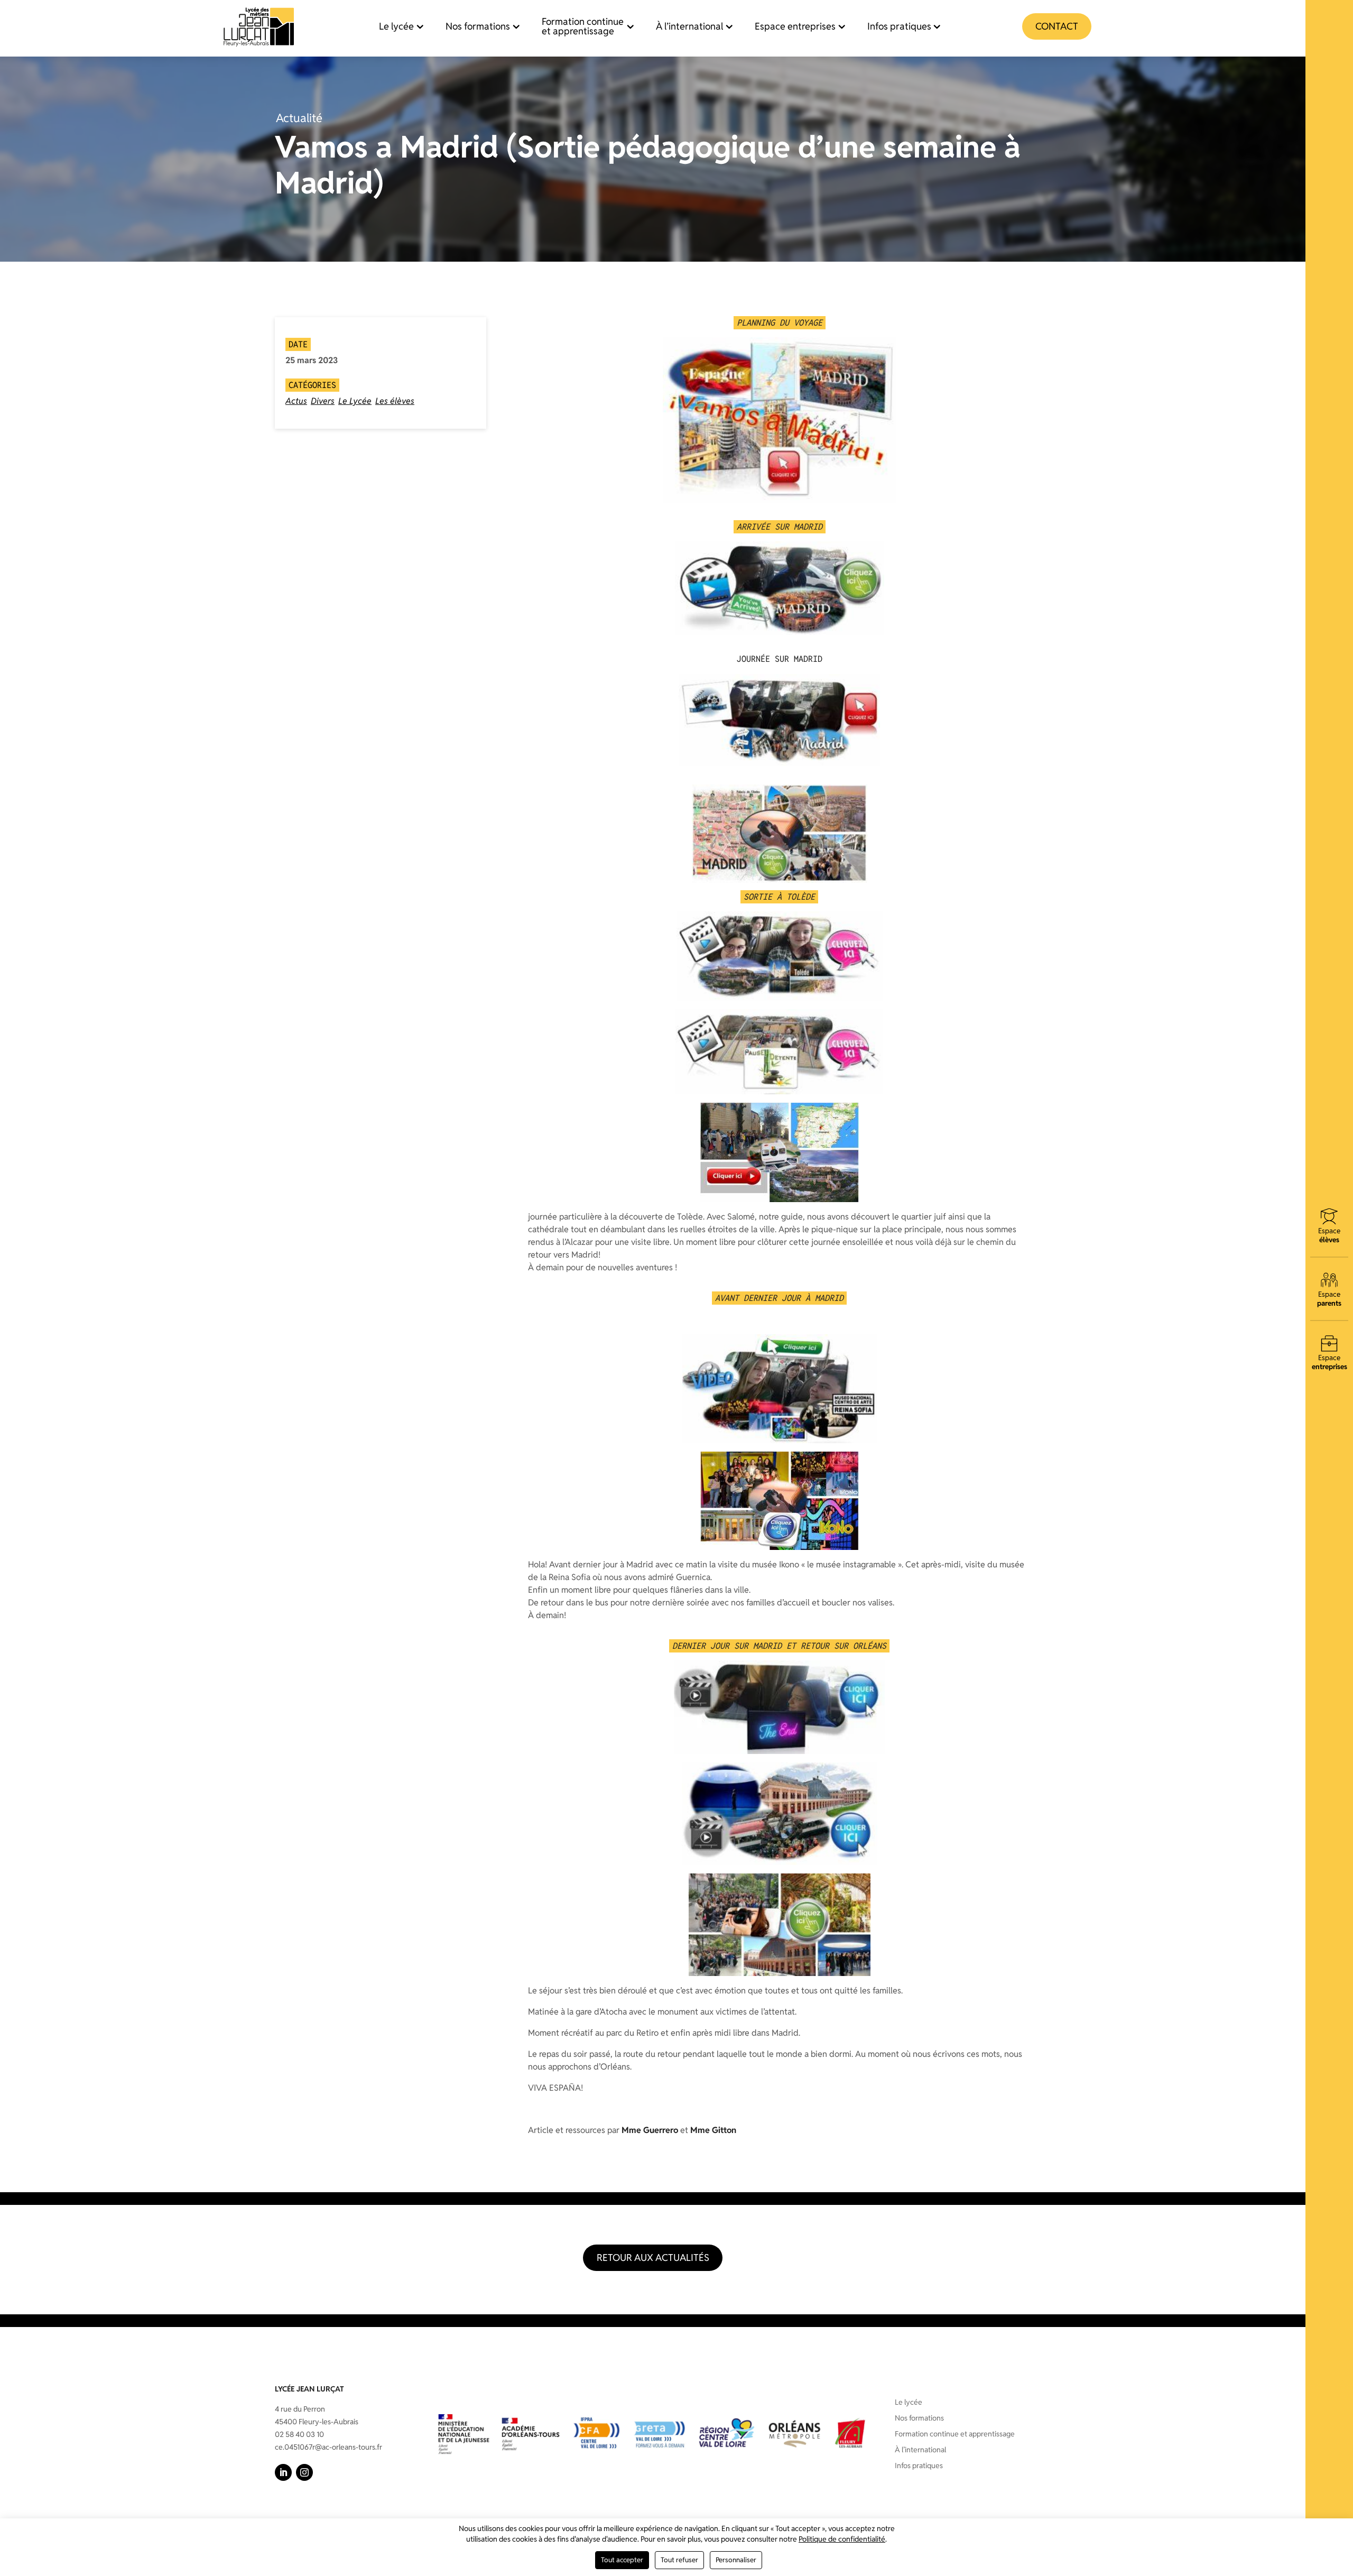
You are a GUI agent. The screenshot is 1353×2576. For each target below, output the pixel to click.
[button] (283, 2472)
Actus (296, 401)
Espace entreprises (795, 26)
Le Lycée (355, 401)
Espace (1329, 1235)
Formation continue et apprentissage (583, 26)
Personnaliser (736, 2560)
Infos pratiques (899, 26)
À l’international (689, 26)
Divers (323, 401)
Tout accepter (622, 2560)
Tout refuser (679, 2560)
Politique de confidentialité (842, 2539)
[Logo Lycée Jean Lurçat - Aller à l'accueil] (259, 26)
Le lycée (396, 26)
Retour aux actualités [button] (653, 2258)
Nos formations (478, 26)
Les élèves (395, 401)
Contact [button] (1057, 26)
